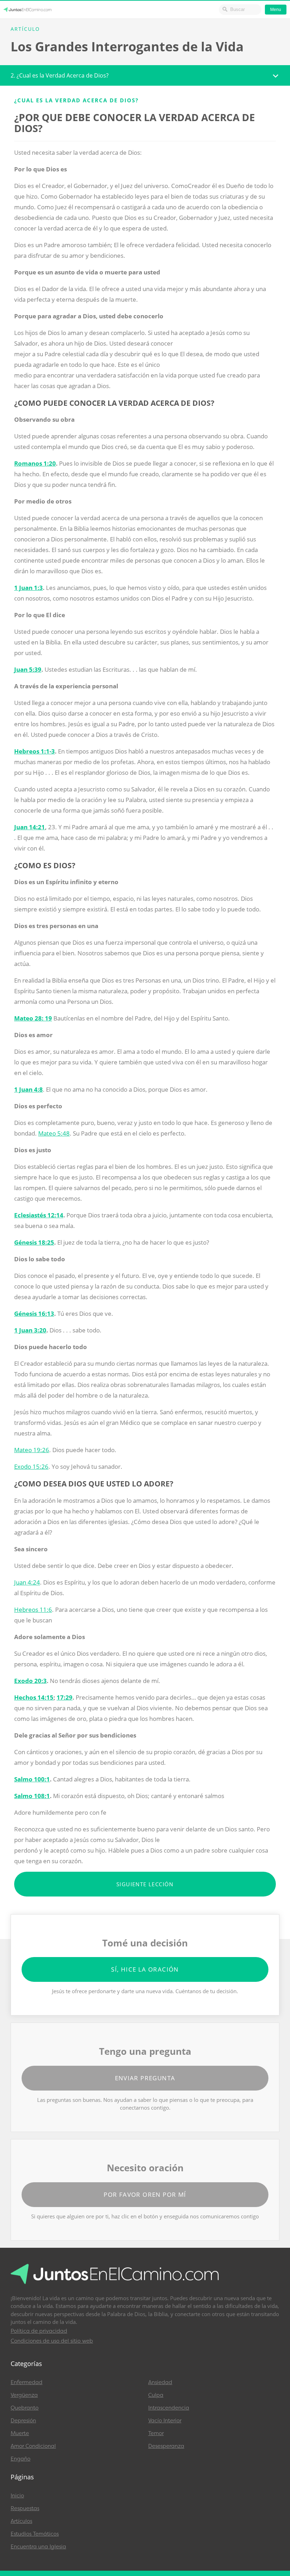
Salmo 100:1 (32, 1779)
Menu (276, 10)
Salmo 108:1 (32, 1796)
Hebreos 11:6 (33, 1610)
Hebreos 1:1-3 (34, 751)
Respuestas (25, 2508)
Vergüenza (24, 2395)
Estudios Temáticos (35, 2534)
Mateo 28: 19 (33, 1018)
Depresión (23, 2421)
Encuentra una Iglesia (38, 2547)
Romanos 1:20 (35, 463)
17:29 (65, 1697)
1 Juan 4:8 (28, 1089)
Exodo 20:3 (30, 1681)
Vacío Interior (165, 2421)
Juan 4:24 (27, 1582)
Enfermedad (27, 2382)
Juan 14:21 (30, 827)
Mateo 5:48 (54, 1133)
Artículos (21, 2521)
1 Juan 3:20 (30, 1330)
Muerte (20, 2433)
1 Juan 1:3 (28, 588)
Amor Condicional (33, 2446)
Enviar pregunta (145, 2078)
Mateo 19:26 (32, 1450)
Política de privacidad (39, 2331)
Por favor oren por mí (145, 2194)
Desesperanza (166, 2446)
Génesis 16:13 (34, 1313)
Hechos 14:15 (34, 1697)
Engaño (21, 2459)
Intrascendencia (169, 2408)
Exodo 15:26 (31, 1466)
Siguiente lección (145, 1884)
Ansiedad (160, 2382)
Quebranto (25, 2408)
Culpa (156, 2395)
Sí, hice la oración (145, 1969)
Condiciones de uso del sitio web (52, 2341)
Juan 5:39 (28, 669)
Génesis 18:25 (34, 1242)
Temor (156, 2433)
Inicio (17, 2496)
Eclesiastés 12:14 (39, 1215)
